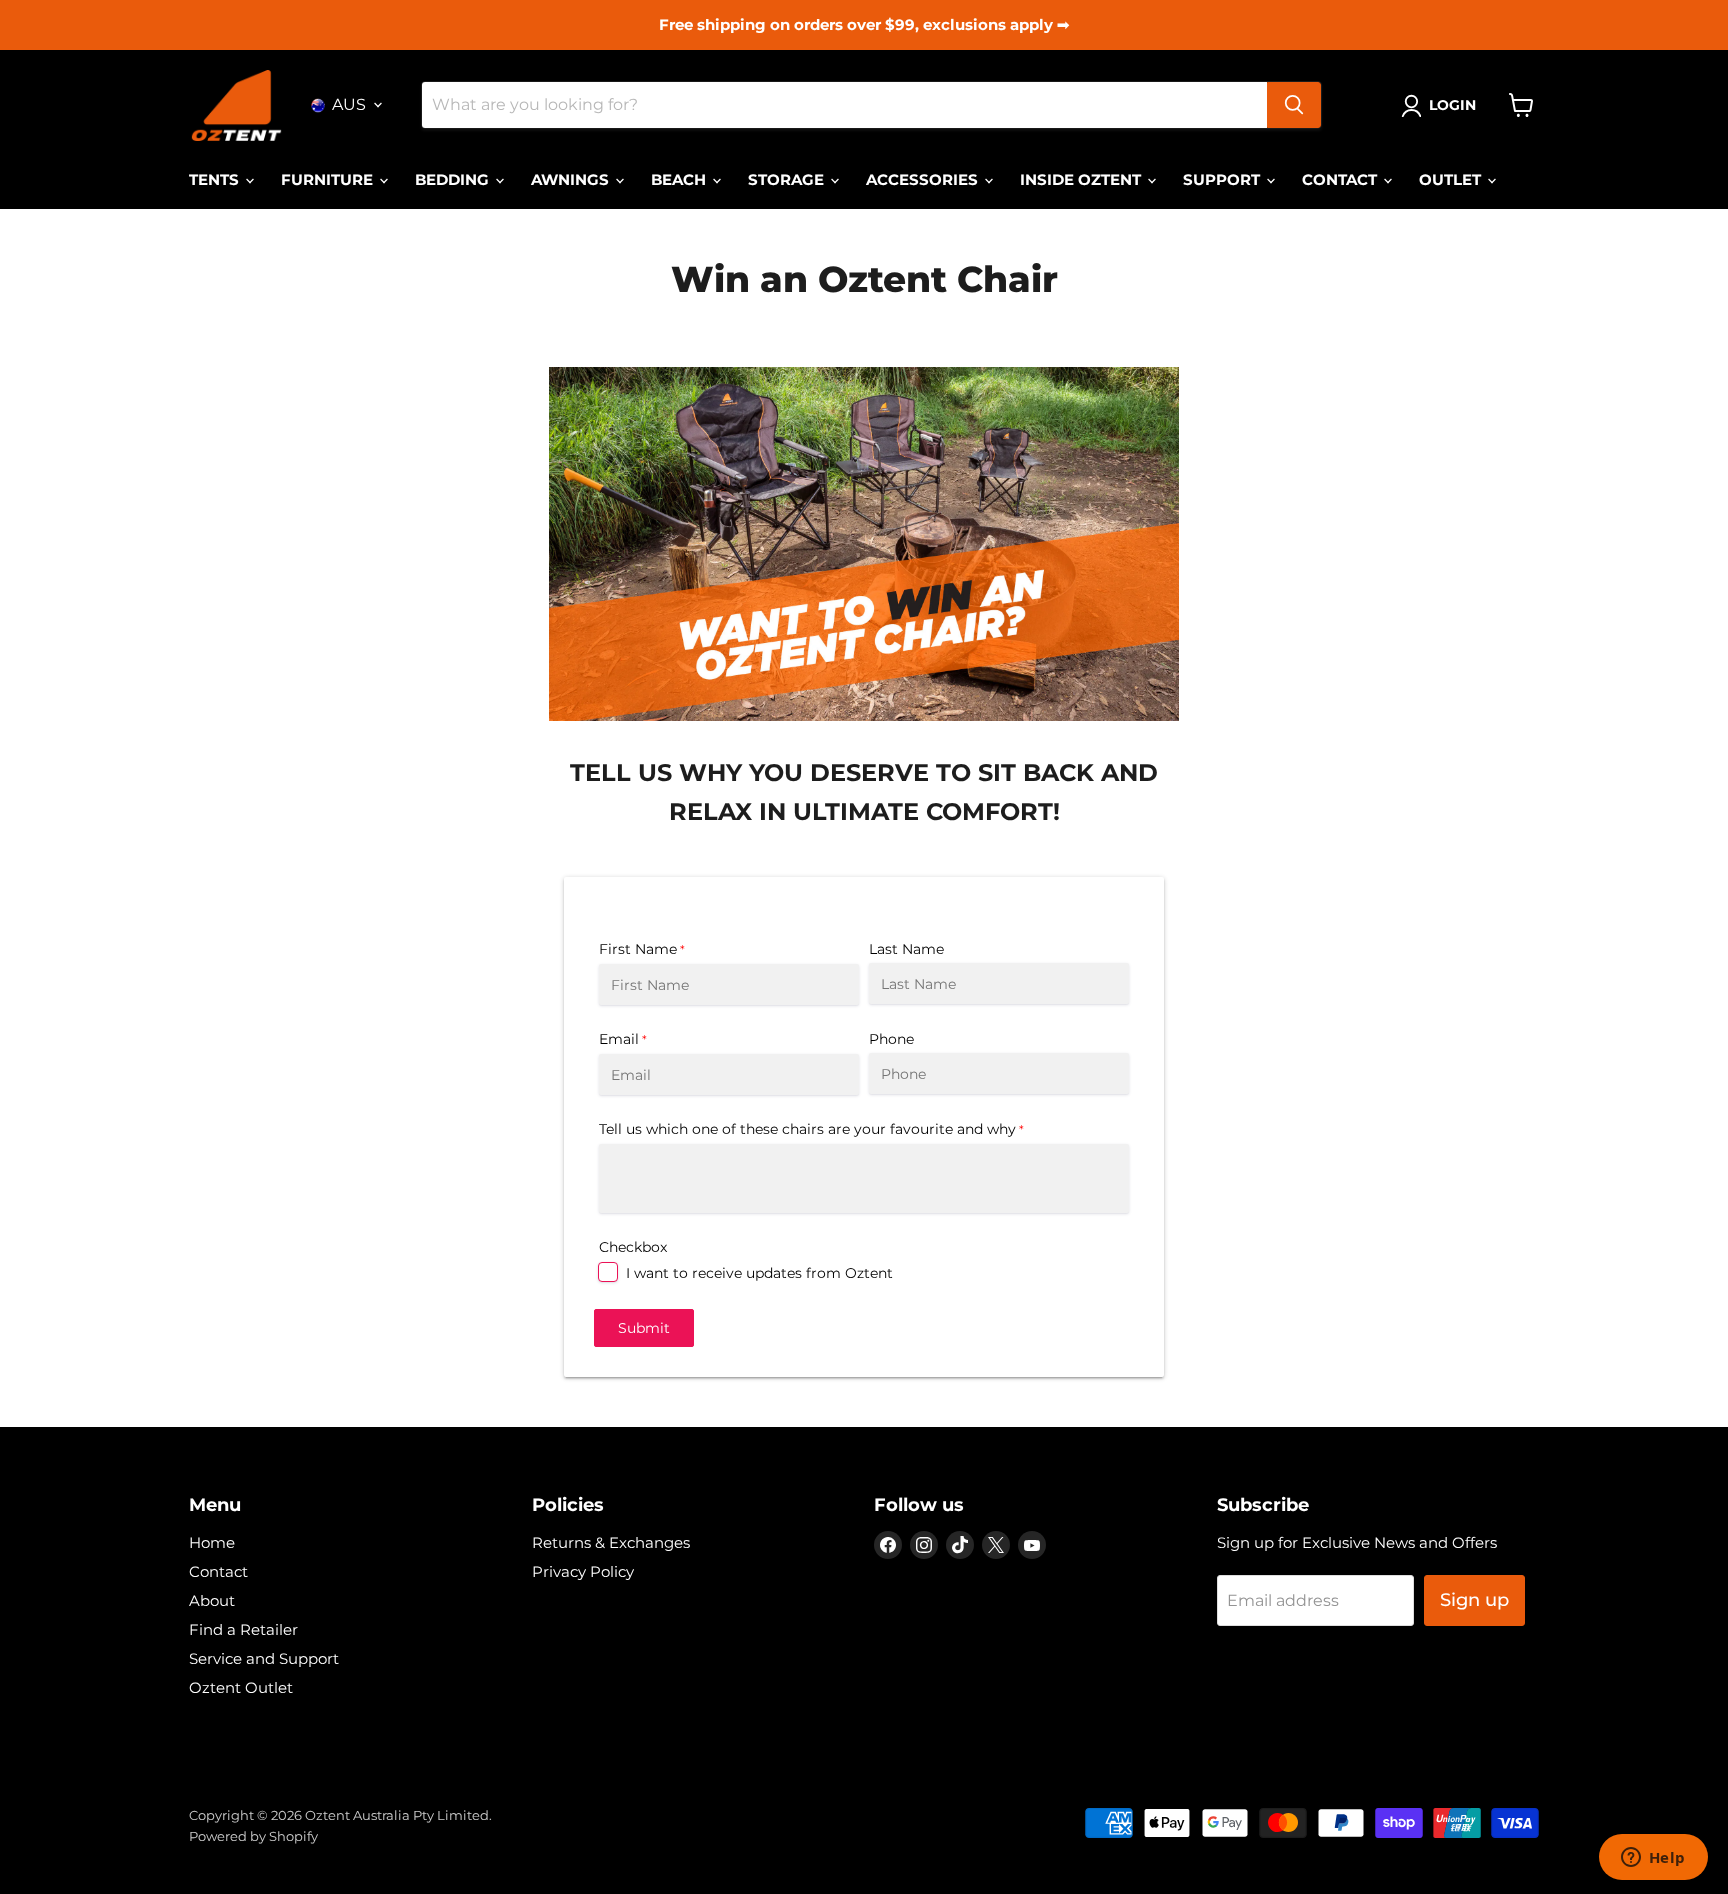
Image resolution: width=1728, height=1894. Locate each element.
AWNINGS (572, 179)
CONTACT (1341, 179)
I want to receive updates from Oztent (759, 1273)
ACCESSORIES (924, 179)
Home (212, 1542)
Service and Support (264, 1658)
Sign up (1474, 1600)
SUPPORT (1223, 179)
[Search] (1294, 105)
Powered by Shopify (253, 1836)
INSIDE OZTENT (1082, 179)
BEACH (680, 179)
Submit (644, 1328)
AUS (349, 104)
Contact (218, 1571)
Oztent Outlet (241, 1687)
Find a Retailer (243, 1629)
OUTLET (1452, 179)
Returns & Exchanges (611, 1542)
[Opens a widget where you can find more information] (1653, 1859)
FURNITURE (329, 179)
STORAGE (788, 179)
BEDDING (454, 179)
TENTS (216, 179)
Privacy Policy (583, 1571)
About (212, 1600)
